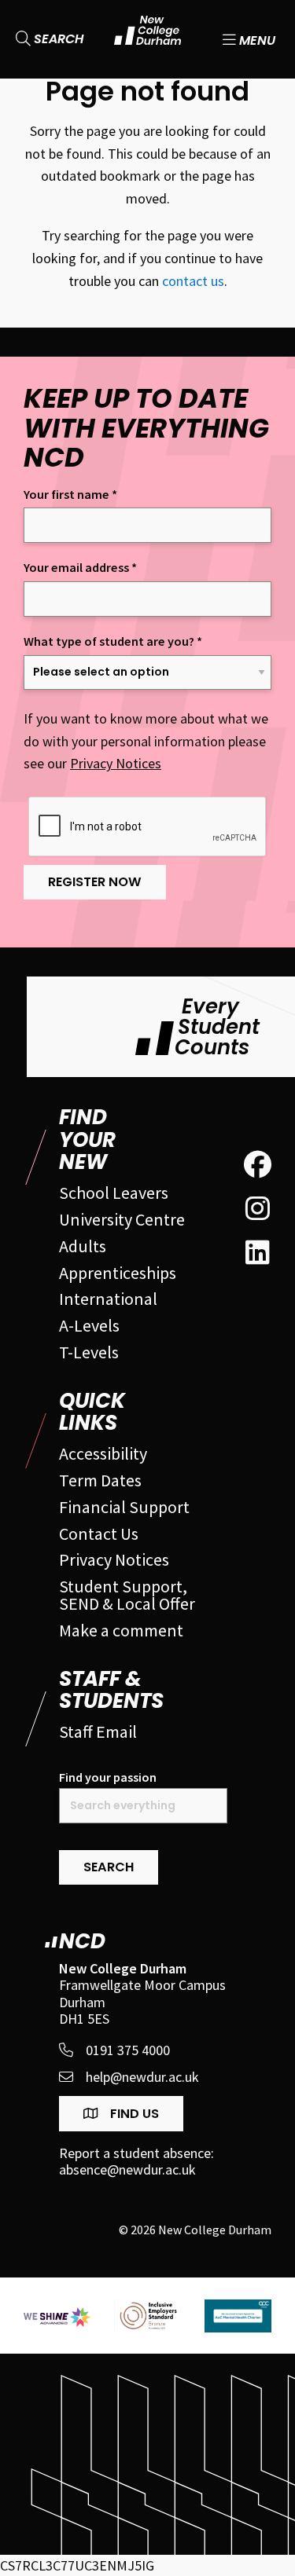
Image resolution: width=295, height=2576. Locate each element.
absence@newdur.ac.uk (127, 2170)
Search (57, 39)
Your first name (70, 495)
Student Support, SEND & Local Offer (127, 1595)
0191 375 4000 (128, 2050)
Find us (133, 2114)
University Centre (122, 1219)
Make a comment (121, 1630)
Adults (83, 1246)
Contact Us (99, 1534)
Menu (256, 39)
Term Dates (100, 1480)
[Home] (147, 39)
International (108, 1299)
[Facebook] (258, 1165)
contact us (193, 281)
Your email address (80, 568)
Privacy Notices (116, 763)
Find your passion (108, 1777)
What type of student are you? (113, 641)
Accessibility (103, 1453)
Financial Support (124, 1507)
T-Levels (89, 1352)
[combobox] (143, 1806)
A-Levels (89, 1325)
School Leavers (114, 1193)
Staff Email (98, 1731)
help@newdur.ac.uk (142, 2077)
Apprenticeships (118, 1273)
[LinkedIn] (258, 1253)
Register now (95, 882)
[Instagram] (258, 1209)
